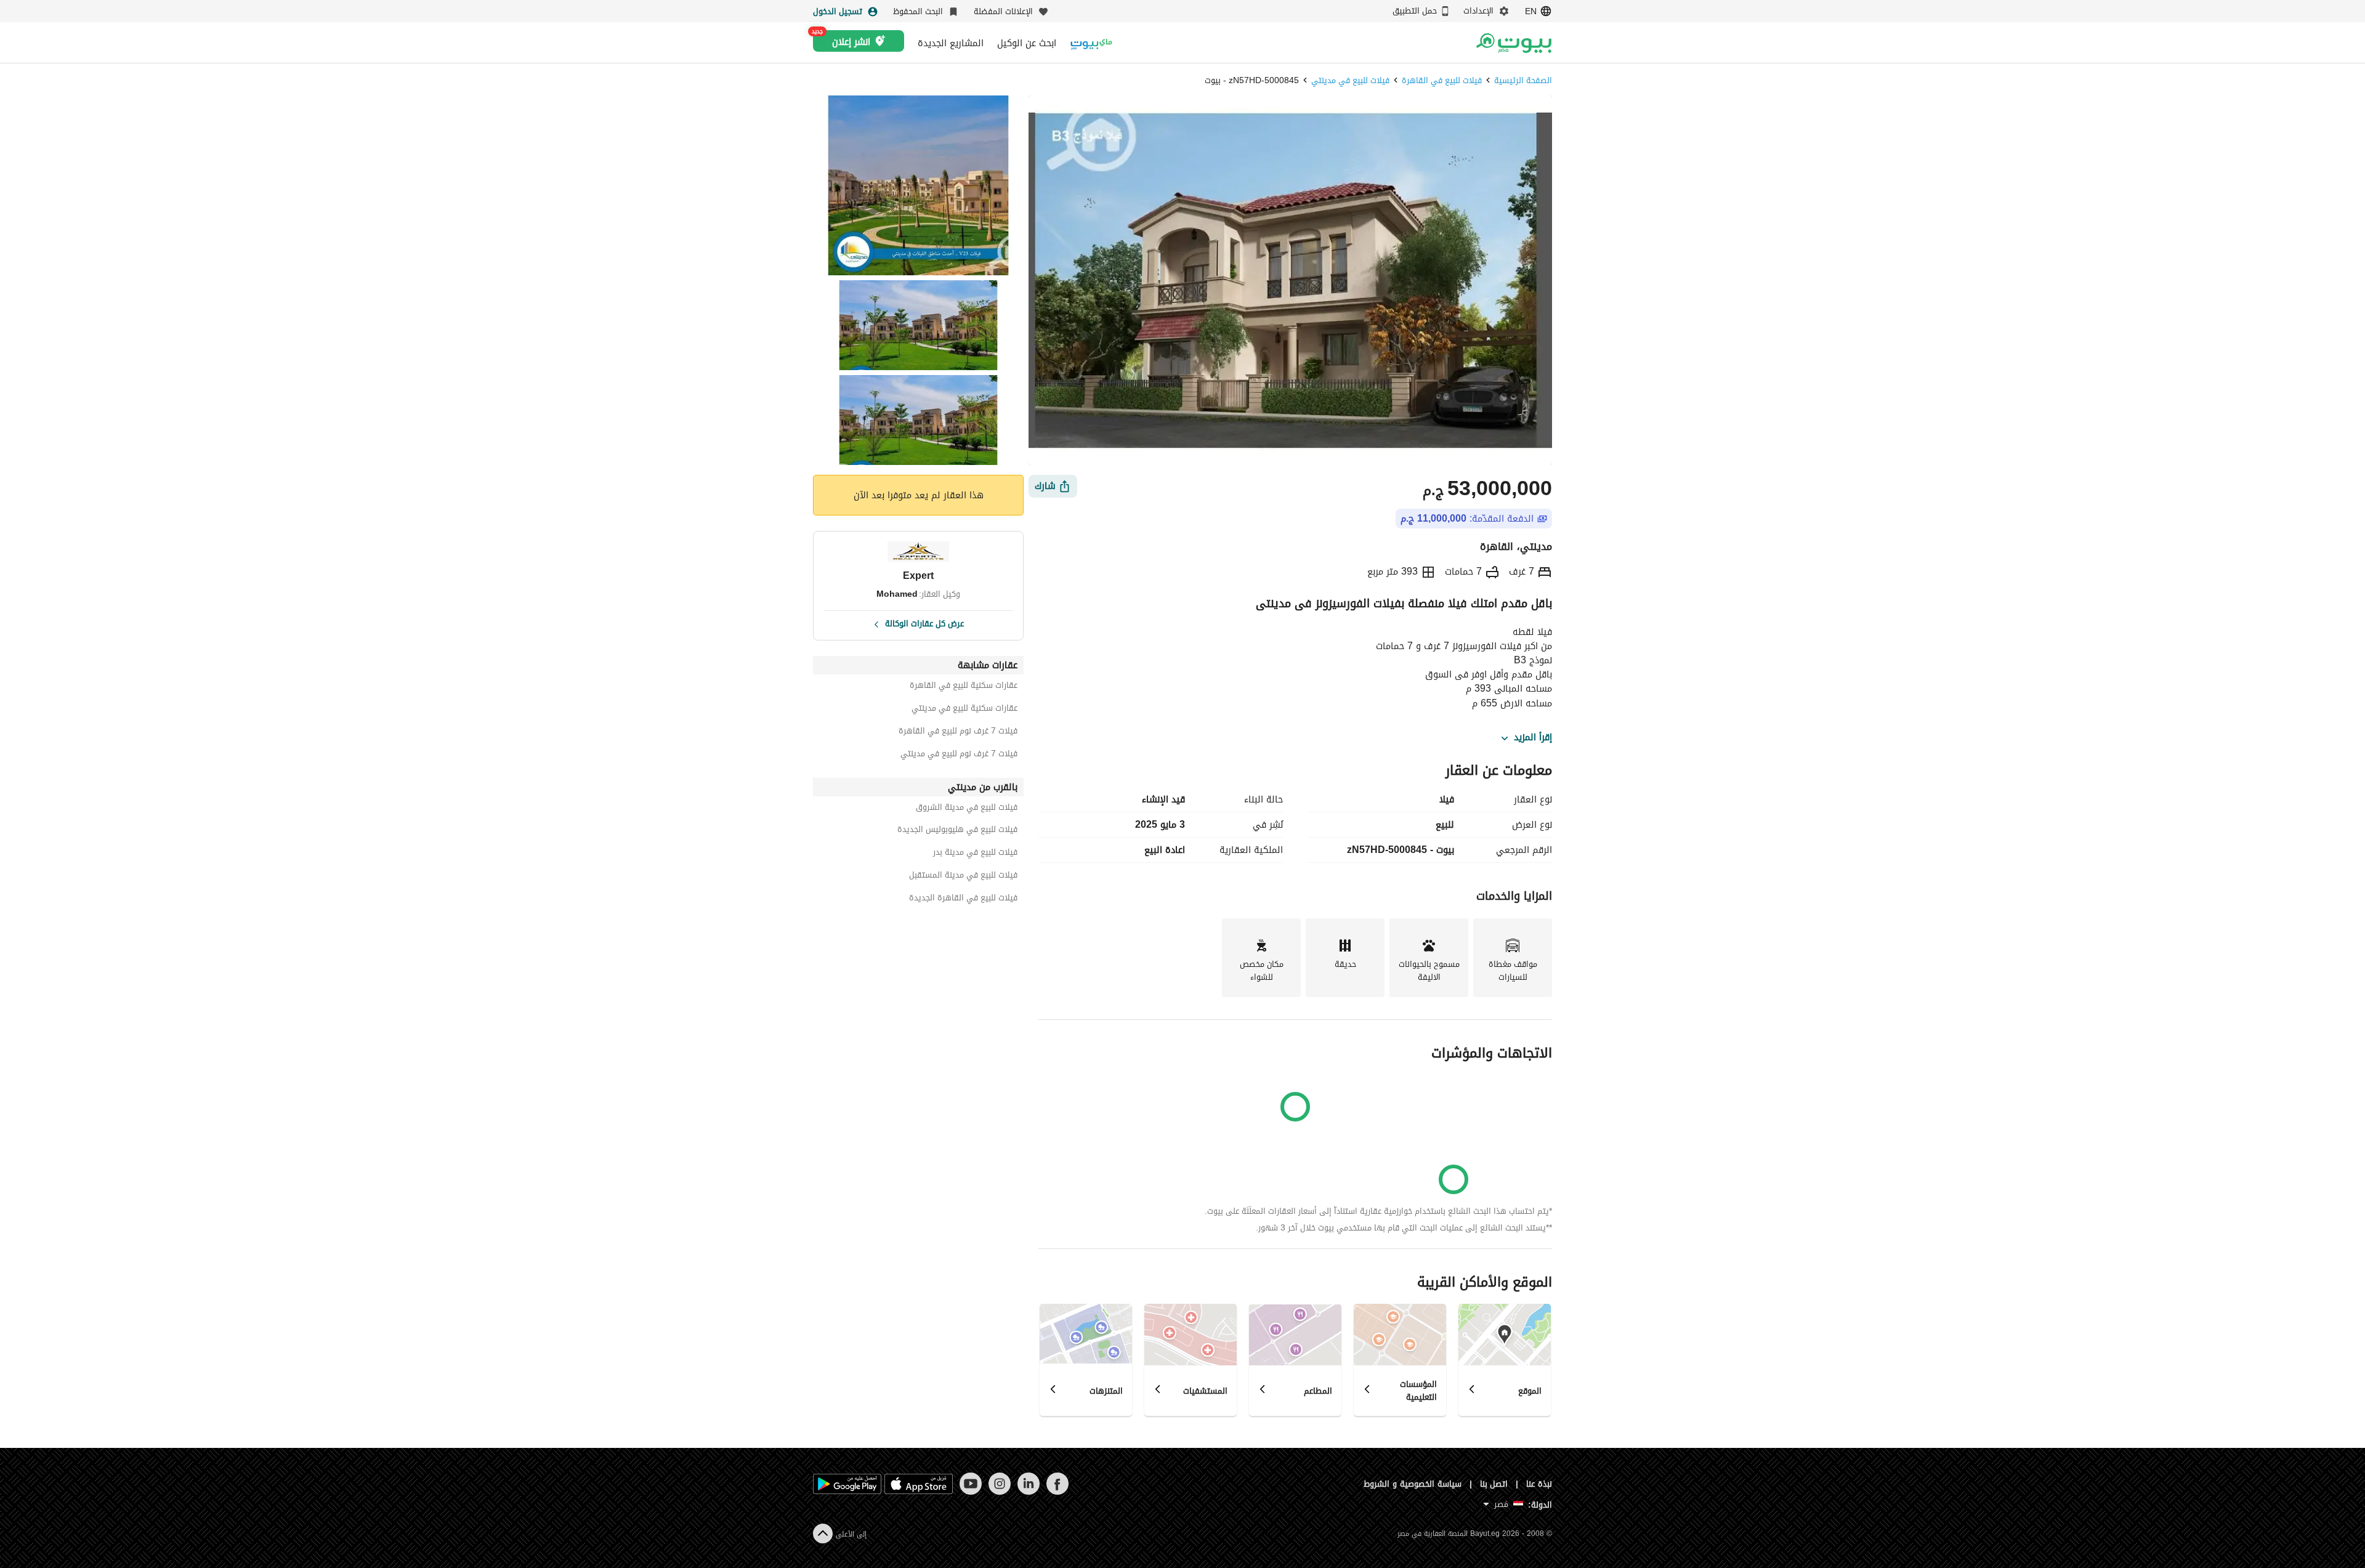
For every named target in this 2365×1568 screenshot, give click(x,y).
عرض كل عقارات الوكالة (924, 623)
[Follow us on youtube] (970, 1492)
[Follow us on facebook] (1057, 1492)
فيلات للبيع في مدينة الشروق (967, 809)
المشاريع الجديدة (951, 43)
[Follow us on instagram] (999, 1492)
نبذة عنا (1539, 1484)
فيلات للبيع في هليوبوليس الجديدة (957, 831)
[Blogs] (1091, 43)
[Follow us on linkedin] (1028, 1492)
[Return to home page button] (1514, 43)
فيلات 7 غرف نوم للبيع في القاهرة (958, 733)
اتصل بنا (1494, 1484)
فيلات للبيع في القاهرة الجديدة (963, 899)
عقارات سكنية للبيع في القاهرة (964, 687)
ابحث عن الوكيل (1027, 43)
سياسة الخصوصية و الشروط (1413, 1484)
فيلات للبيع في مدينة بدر (975, 854)
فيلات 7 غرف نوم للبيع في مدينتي (959, 755)
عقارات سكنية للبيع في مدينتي (964, 710)
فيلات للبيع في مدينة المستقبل (963, 877)
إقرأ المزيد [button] (1533, 738)
